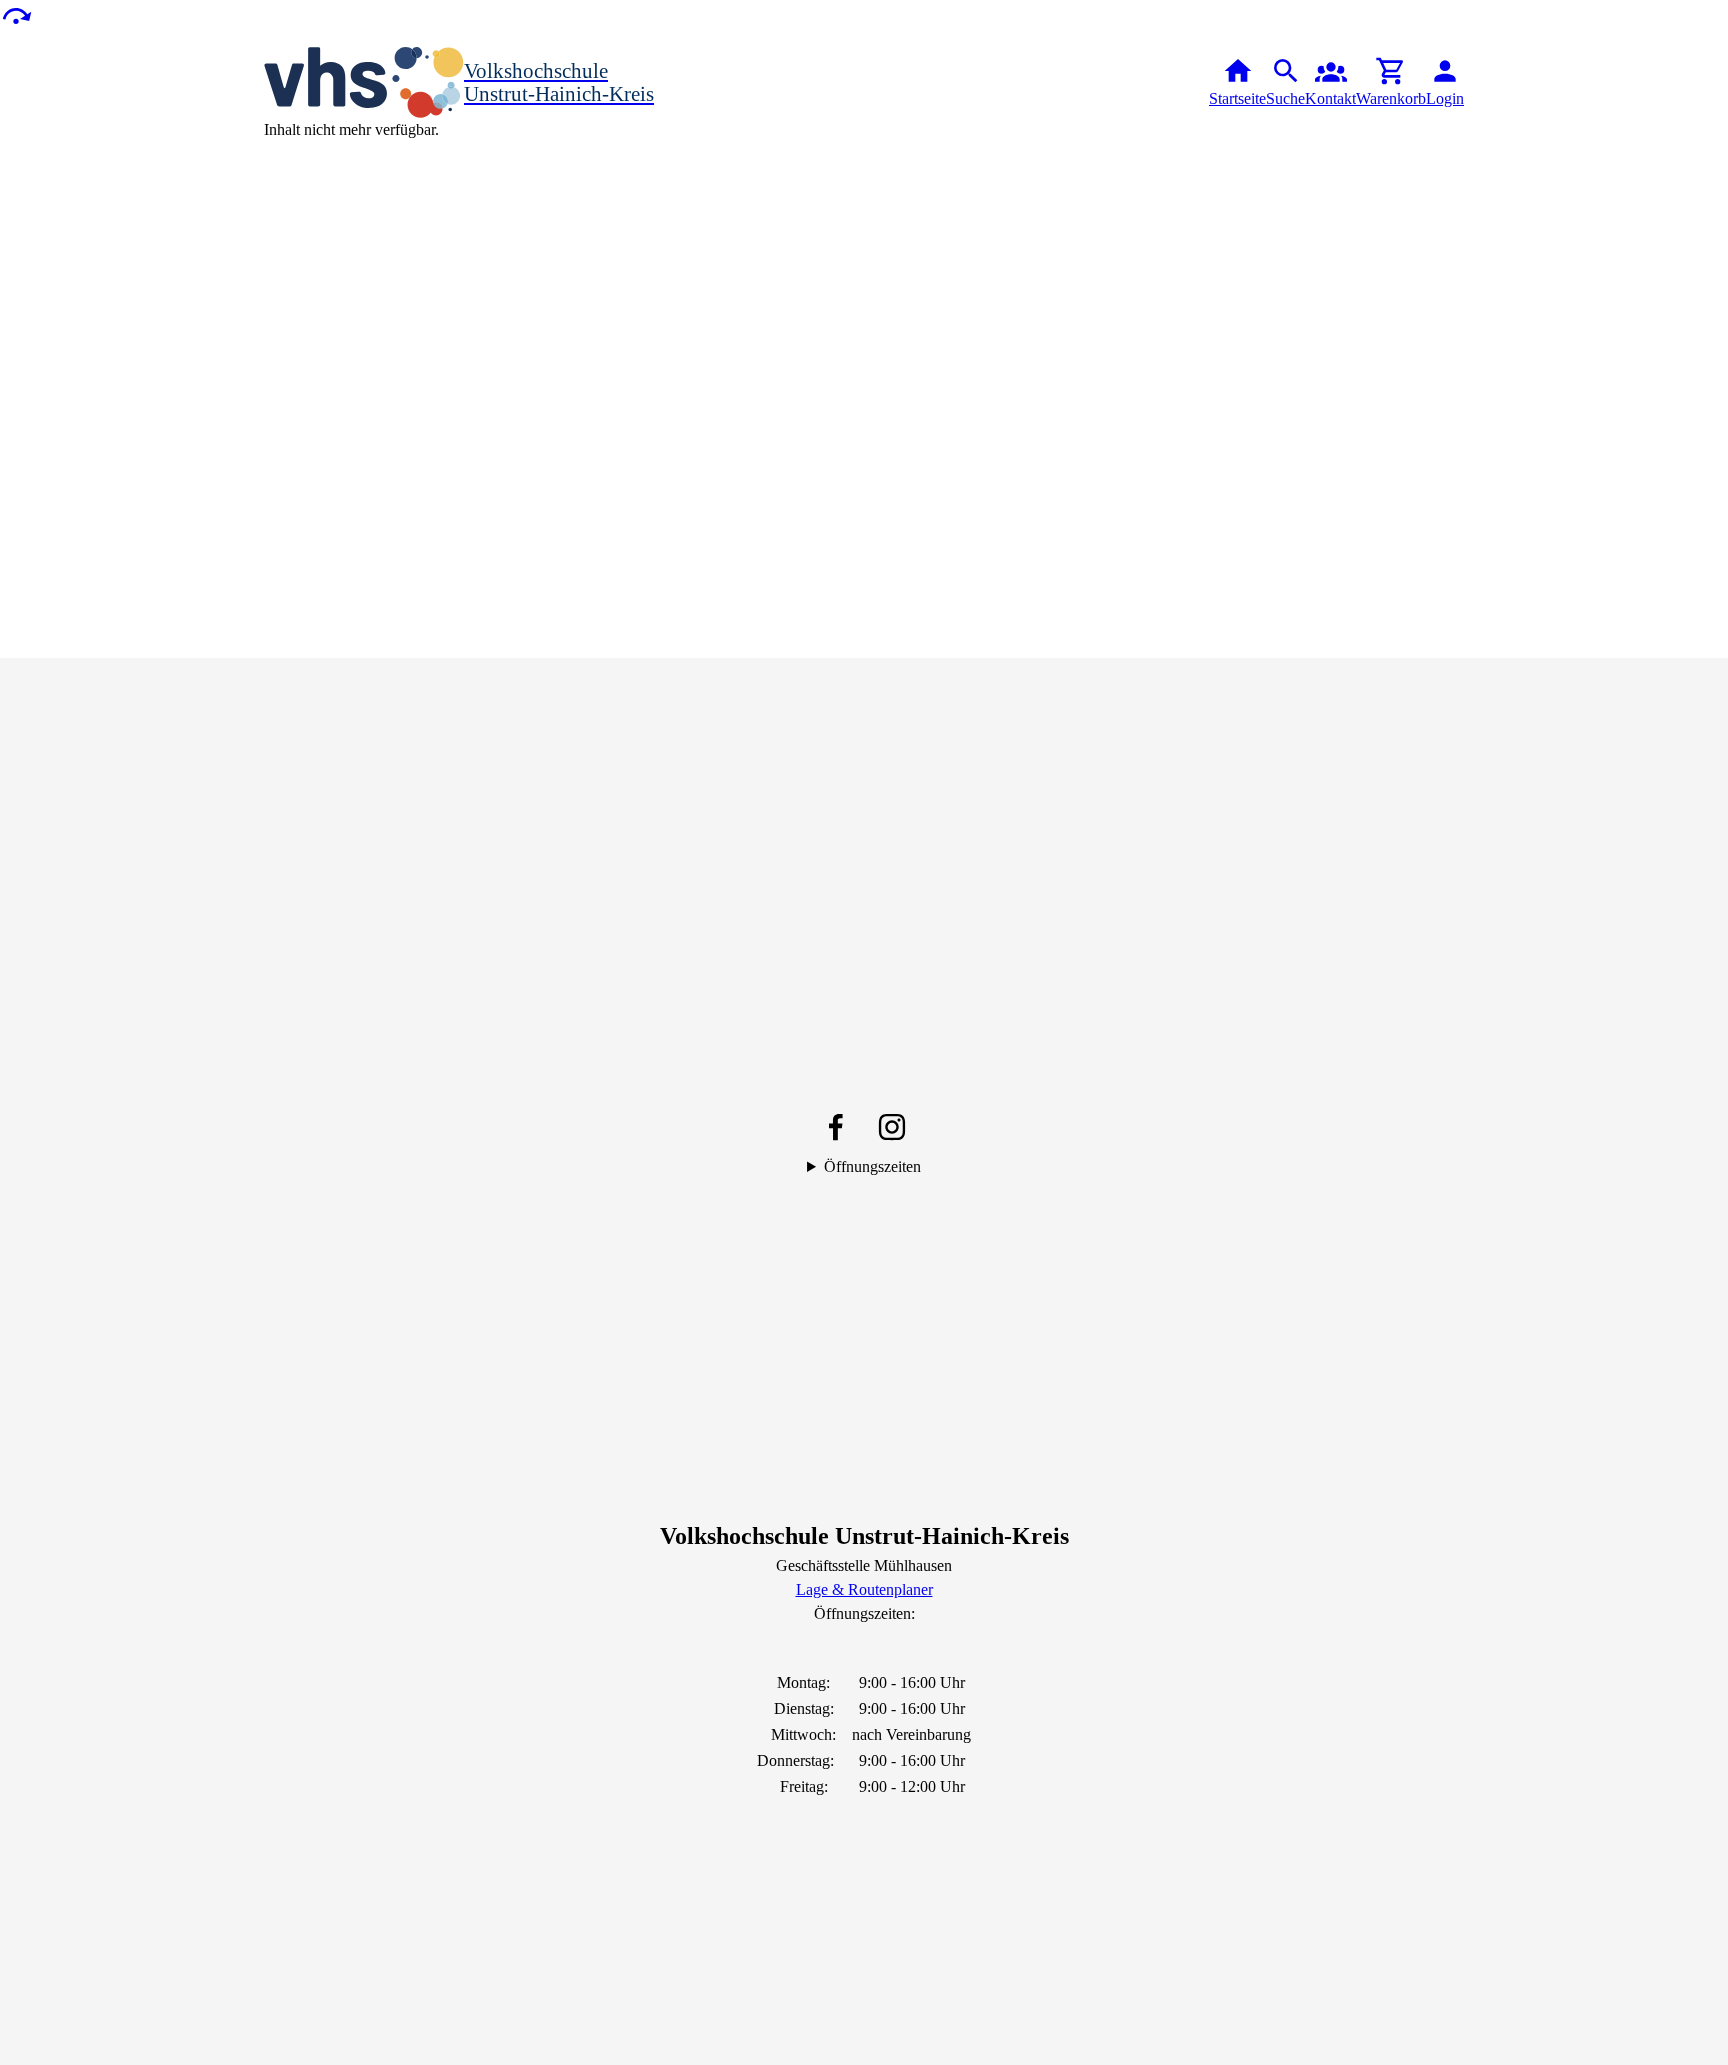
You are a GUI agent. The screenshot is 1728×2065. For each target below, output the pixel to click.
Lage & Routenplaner (864, 1589)
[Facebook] (836, 1127)
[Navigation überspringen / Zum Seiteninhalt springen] (16, 14)
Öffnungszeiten (872, 1166)
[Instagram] (892, 1127)
